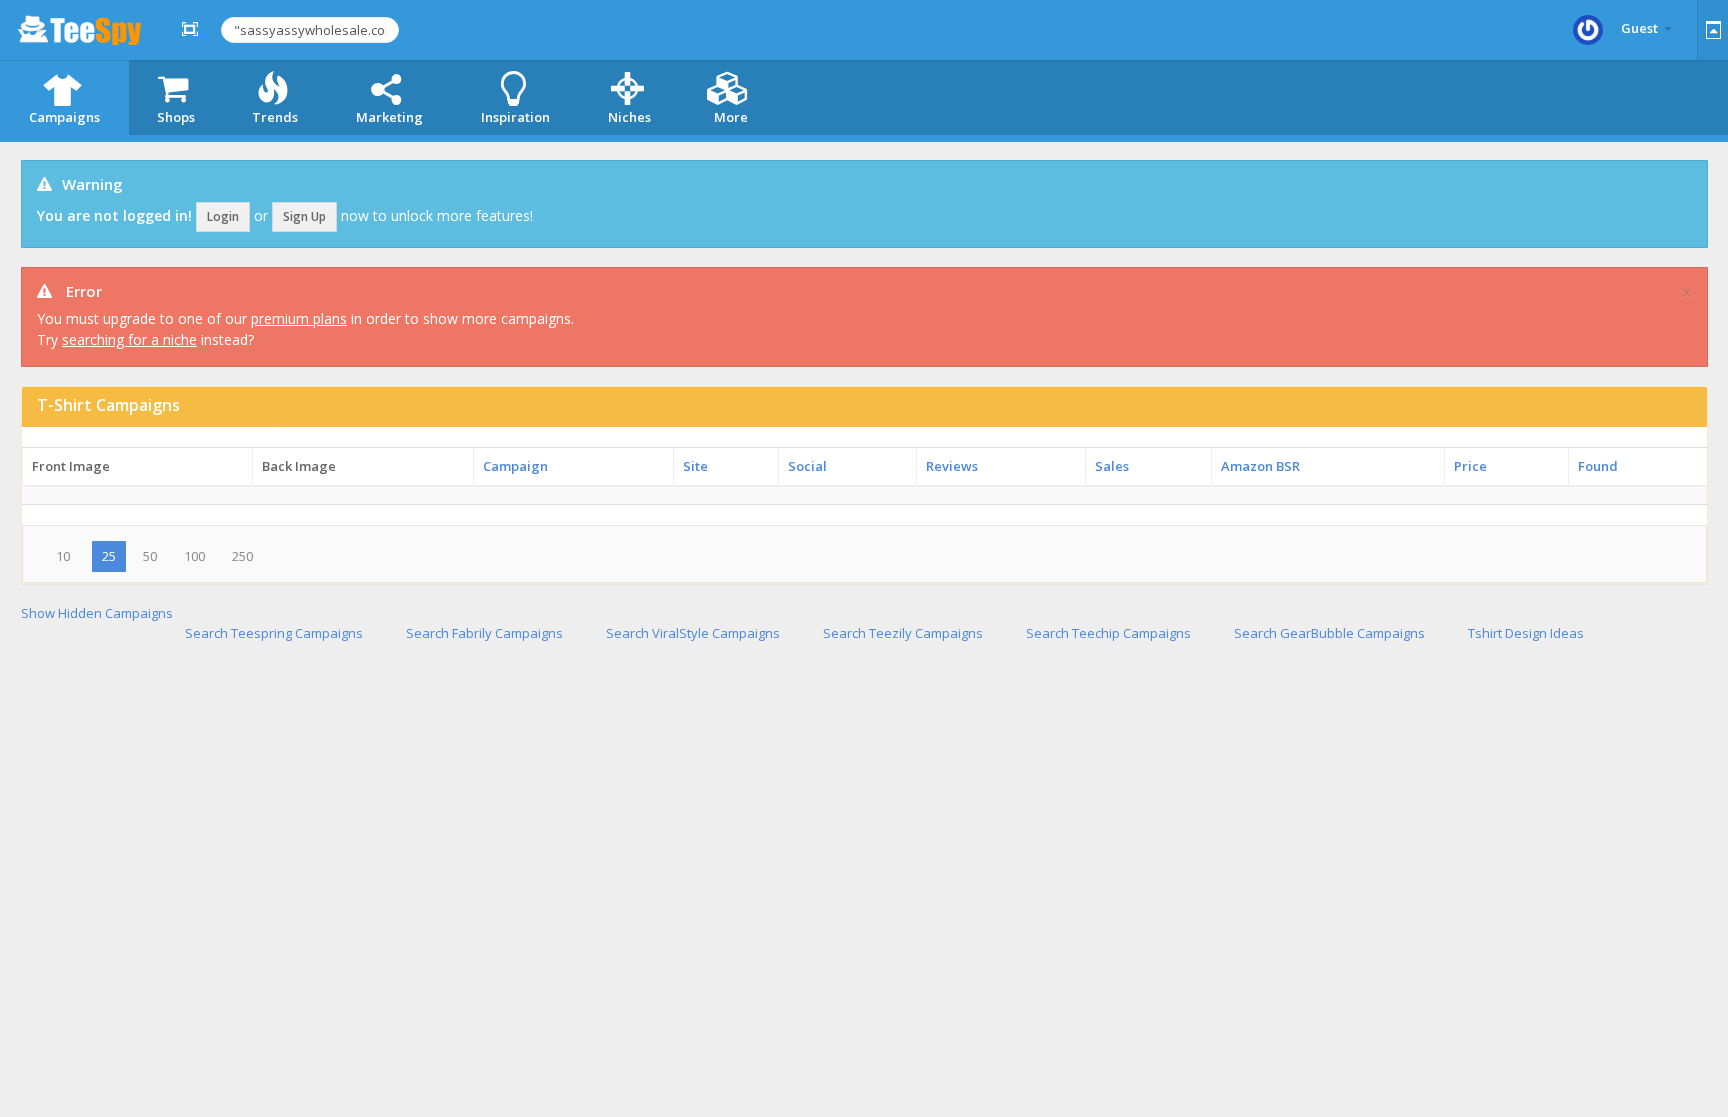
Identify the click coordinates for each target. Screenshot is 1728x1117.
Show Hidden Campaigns (97, 613)
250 (242, 556)
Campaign (515, 466)
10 (63, 556)
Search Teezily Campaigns (903, 633)
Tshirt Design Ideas (1526, 633)
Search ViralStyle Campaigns (693, 633)
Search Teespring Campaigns (274, 633)
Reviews (952, 466)
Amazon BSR (1260, 466)
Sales (1112, 466)
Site (695, 466)
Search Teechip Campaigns (1108, 633)
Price (1470, 466)
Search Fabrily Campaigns (484, 633)
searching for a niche (129, 339)
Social (807, 466)
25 (109, 556)
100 (194, 556)
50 (150, 556)
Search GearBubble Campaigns (1329, 633)
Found (1598, 466)
